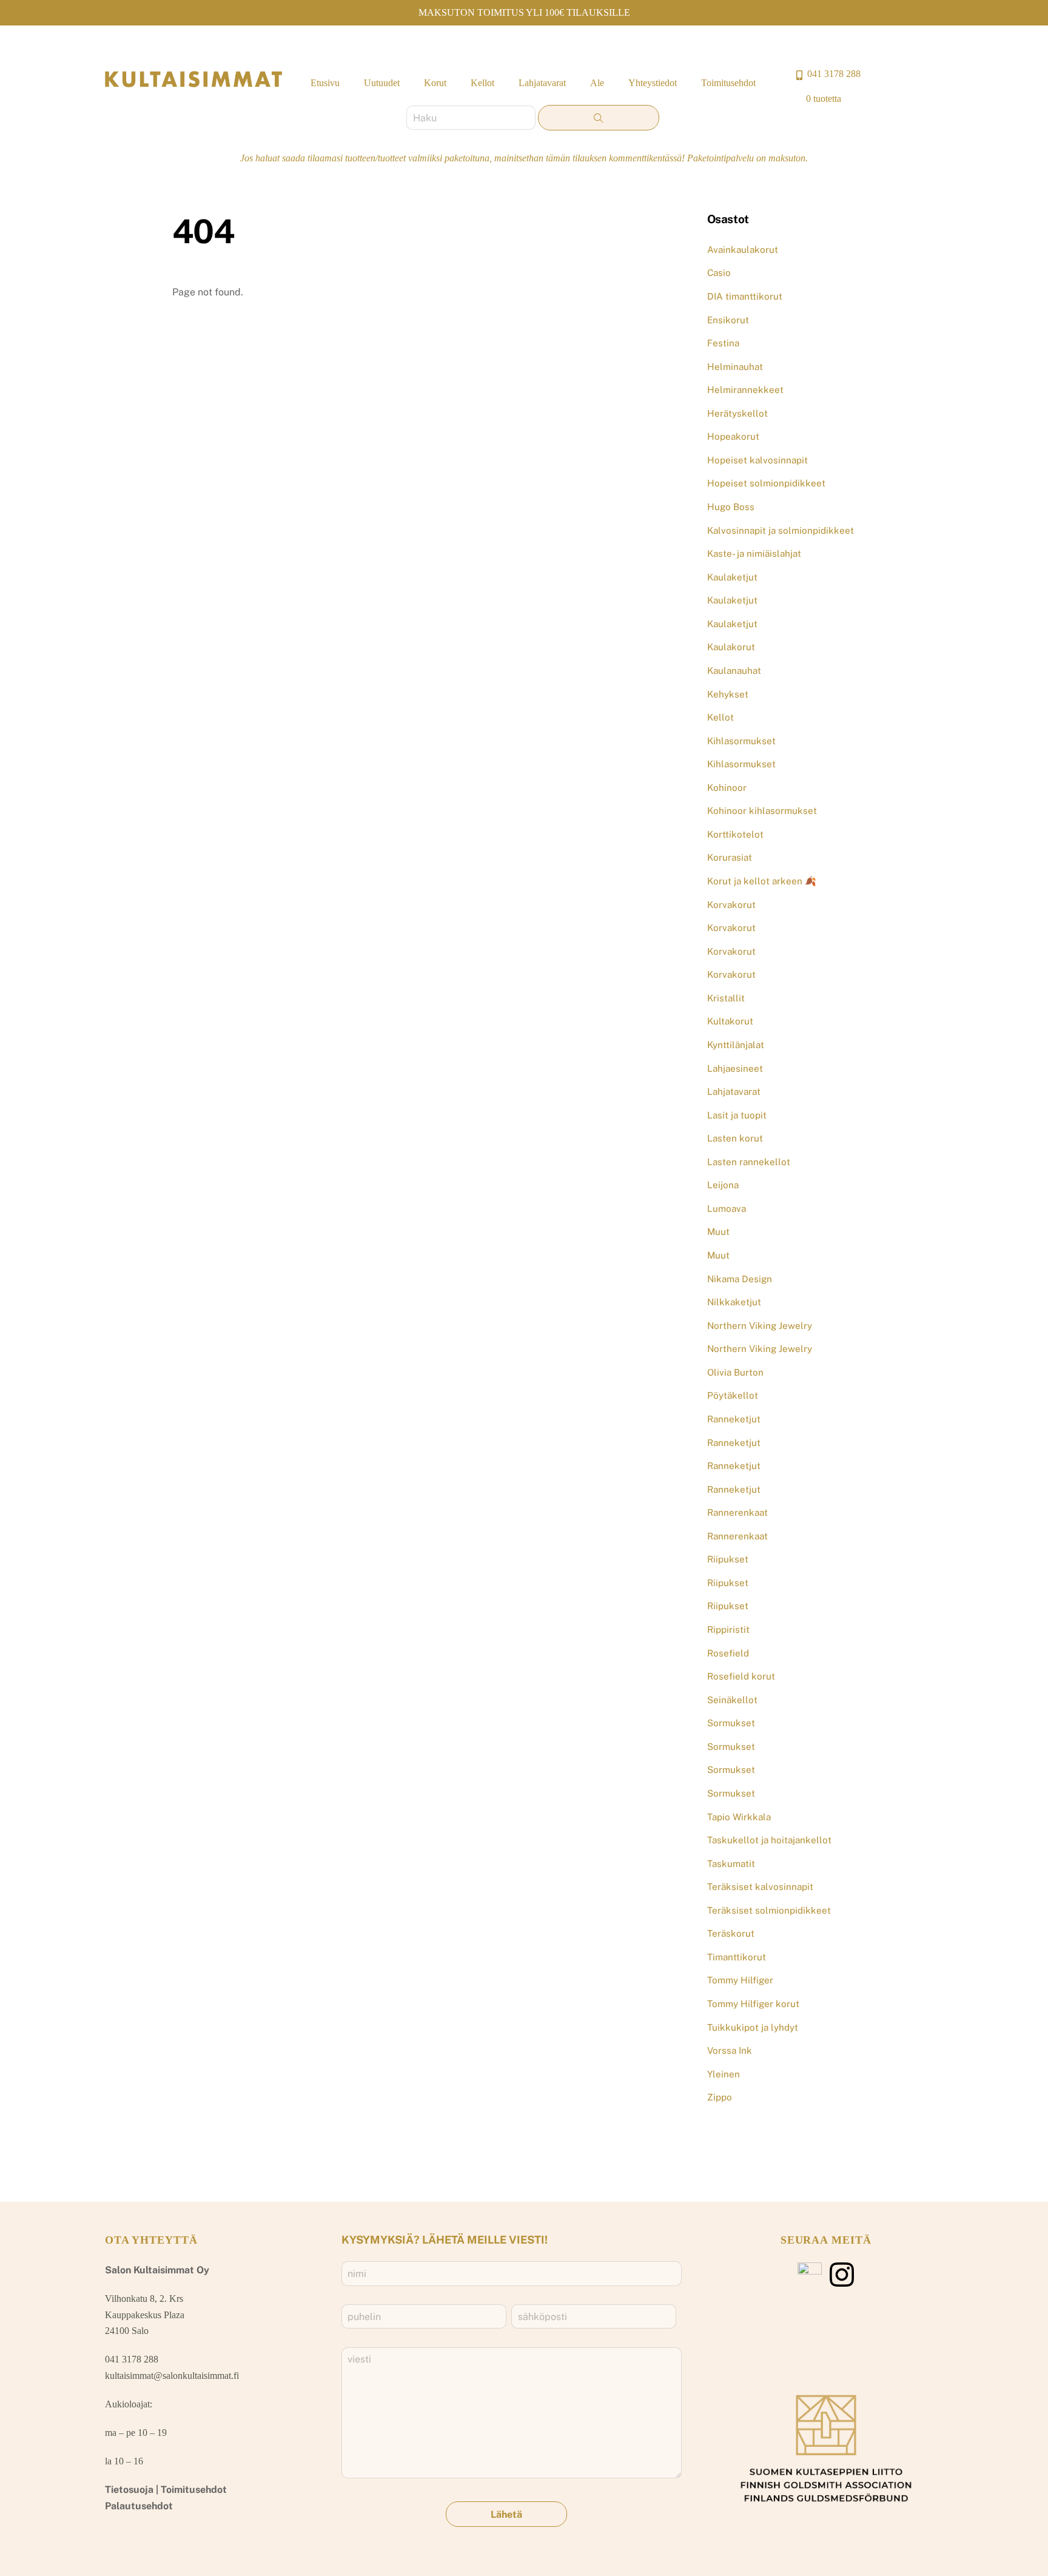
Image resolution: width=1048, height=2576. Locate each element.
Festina (723, 343)
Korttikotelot (735, 834)
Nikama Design (740, 1279)
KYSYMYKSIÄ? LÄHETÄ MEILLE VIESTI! (445, 2240)
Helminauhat (735, 367)
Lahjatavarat (542, 83)
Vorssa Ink (730, 2050)
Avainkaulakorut (743, 250)
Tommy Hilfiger (740, 1980)
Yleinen (724, 2074)
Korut (435, 83)
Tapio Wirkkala (739, 1817)
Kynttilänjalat (736, 1045)
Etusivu (325, 83)
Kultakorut (730, 1021)
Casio (719, 273)
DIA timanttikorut (745, 296)
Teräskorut (731, 1933)
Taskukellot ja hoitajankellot (769, 1840)
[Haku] (599, 118)
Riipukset (728, 1559)
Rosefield (728, 1653)
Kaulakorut (731, 647)
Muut (718, 1232)
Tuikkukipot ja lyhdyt (753, 2027)
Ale (597, 83)
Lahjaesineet (735, 1068)
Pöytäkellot (733, 1395)
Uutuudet (382, 83)
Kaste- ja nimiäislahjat (754, 553)
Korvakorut (731, 905)
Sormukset (731, 1723)
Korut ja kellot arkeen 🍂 (762, 881)
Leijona (723, 1185)
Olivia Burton (735, 1372)
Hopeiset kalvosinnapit (757, 460)
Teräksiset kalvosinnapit (760, 1887)
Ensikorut (728, 320)
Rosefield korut (741, 1676)
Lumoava (727, 1209)
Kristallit (726, 998)
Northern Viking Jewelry (760, 1326)
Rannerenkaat (737, 1512)
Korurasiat (730, 857)
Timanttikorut (737, 1957)
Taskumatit (731, 1864)
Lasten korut (735, 1138)
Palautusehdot (139, 2506)
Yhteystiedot (653, 83)
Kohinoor (727, 788)
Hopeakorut (733, 436)
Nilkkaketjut (734, 1302)
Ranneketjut (734, 1419)
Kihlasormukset (741, 741)
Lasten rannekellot (749, 1162)
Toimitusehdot (728, 83)
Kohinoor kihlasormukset (762, 811)
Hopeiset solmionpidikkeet (766, 483)
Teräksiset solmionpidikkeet (769, 1910)
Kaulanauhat (734, 671)
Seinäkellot (732, 1700)
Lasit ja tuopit (737, 1115)
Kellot (482, 83)
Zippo (720, 2097)
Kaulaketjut (732, 577)
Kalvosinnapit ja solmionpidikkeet (781, 530)
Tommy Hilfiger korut (753, 2004)
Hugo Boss (731, 507)
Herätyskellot (737, 413)
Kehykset (728, 694)
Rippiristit (728, 1629)
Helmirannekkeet (745, 390)
